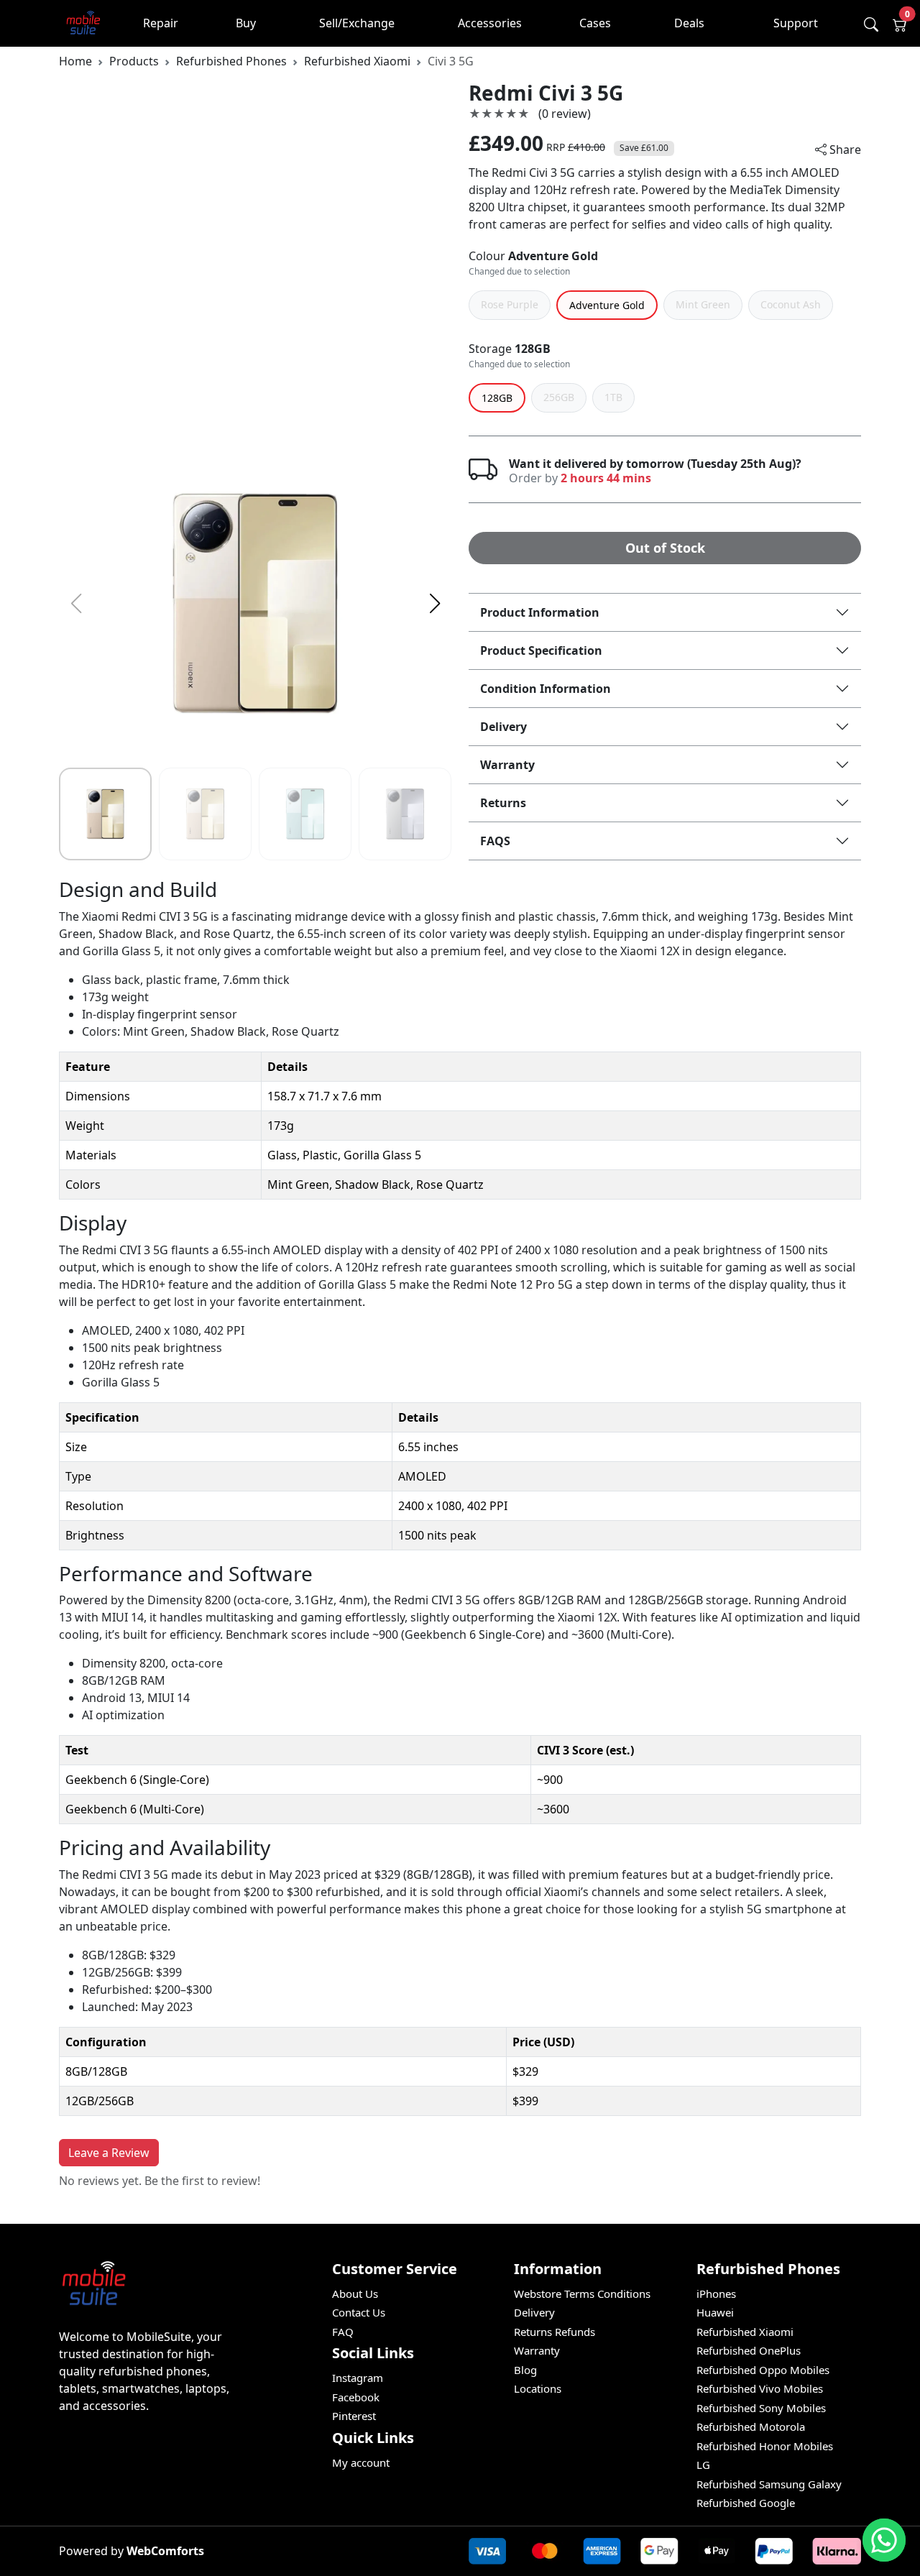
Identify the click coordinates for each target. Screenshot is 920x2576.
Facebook (356, 2397)
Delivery (503, 727)
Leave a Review (109, 2153)
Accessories (490, 23)
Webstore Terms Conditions (582, 2294)
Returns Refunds (555, 2332)
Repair (161, 23)
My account (361, 2462)
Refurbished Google (746, 2503)
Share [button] (844, 149)
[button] (434, 604)
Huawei (715, 2312)
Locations (538, 2388)
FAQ (343, 2332)
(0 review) (565, 114)
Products (134, 61)
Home (75, 61)
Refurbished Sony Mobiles (761, 2408)
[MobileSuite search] (871, 24)
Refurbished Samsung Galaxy (769, 2484)
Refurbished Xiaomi (357, 61)
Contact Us (359, 2312)
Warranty (507, 765)
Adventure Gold (553, 256)
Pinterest (354, 2416)
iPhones (716, 2294)
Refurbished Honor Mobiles (765, 2446)
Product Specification (541, 650)
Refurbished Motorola (751, 2426)
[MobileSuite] (84, 23)
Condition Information (546, 689)
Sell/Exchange (357, 23)
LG (703, 2465)
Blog (525, 2370)
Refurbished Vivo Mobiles (760, 2388)
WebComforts (165, 2551)
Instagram (358, 2378)
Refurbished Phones (231, 61)
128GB (533, 349)
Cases (595, 23)
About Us (355, 2294)
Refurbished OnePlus (749, 2350)
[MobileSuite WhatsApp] (884, 2540)
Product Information (540, 612)
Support (796, 23)
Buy (246, 23)
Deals (689, 23)
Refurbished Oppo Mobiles (763, 2370)
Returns (503, 803)
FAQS (495, 841)
